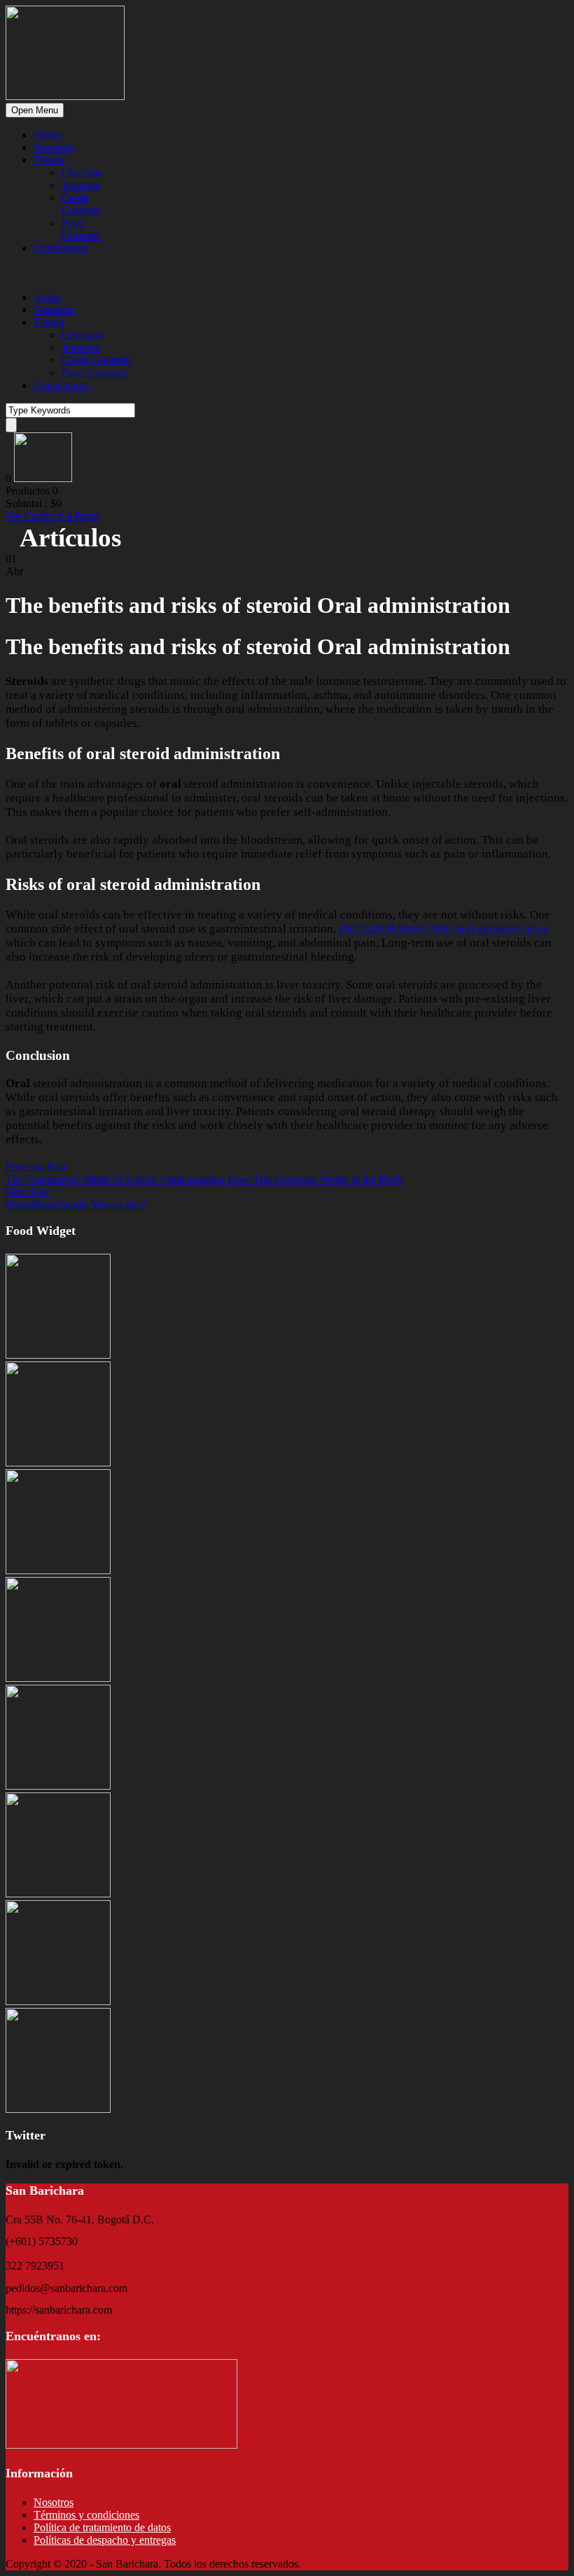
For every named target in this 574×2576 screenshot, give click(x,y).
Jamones (80, 185)
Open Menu (35, 110)
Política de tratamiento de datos (102, 2527)
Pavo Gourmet (81, 229)
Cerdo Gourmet (81, 204)
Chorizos (82, 172)
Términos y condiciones (86, 2515)
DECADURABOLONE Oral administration (444, 929)
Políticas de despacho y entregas (105, 2540)
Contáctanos (61, 248)
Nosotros (54, 147)
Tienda (49, 160)
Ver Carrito (31, 516)
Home (47, 135)
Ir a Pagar (79, 516)
